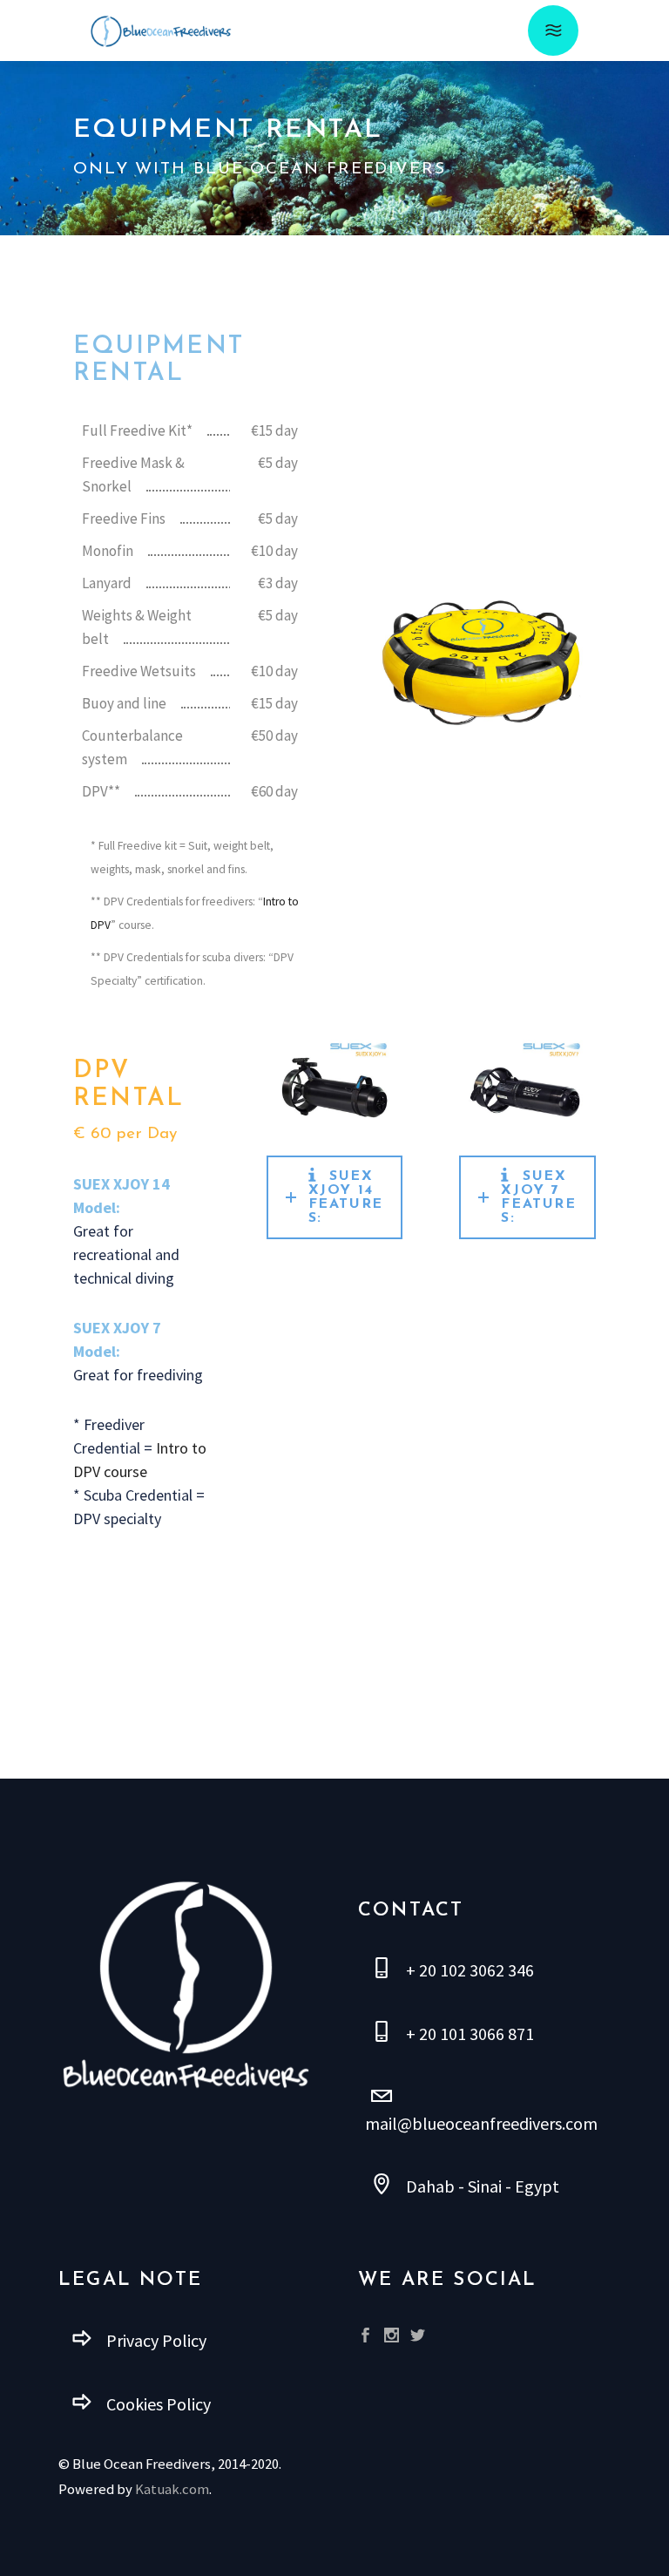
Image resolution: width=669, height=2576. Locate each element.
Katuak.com (172, 2489)
